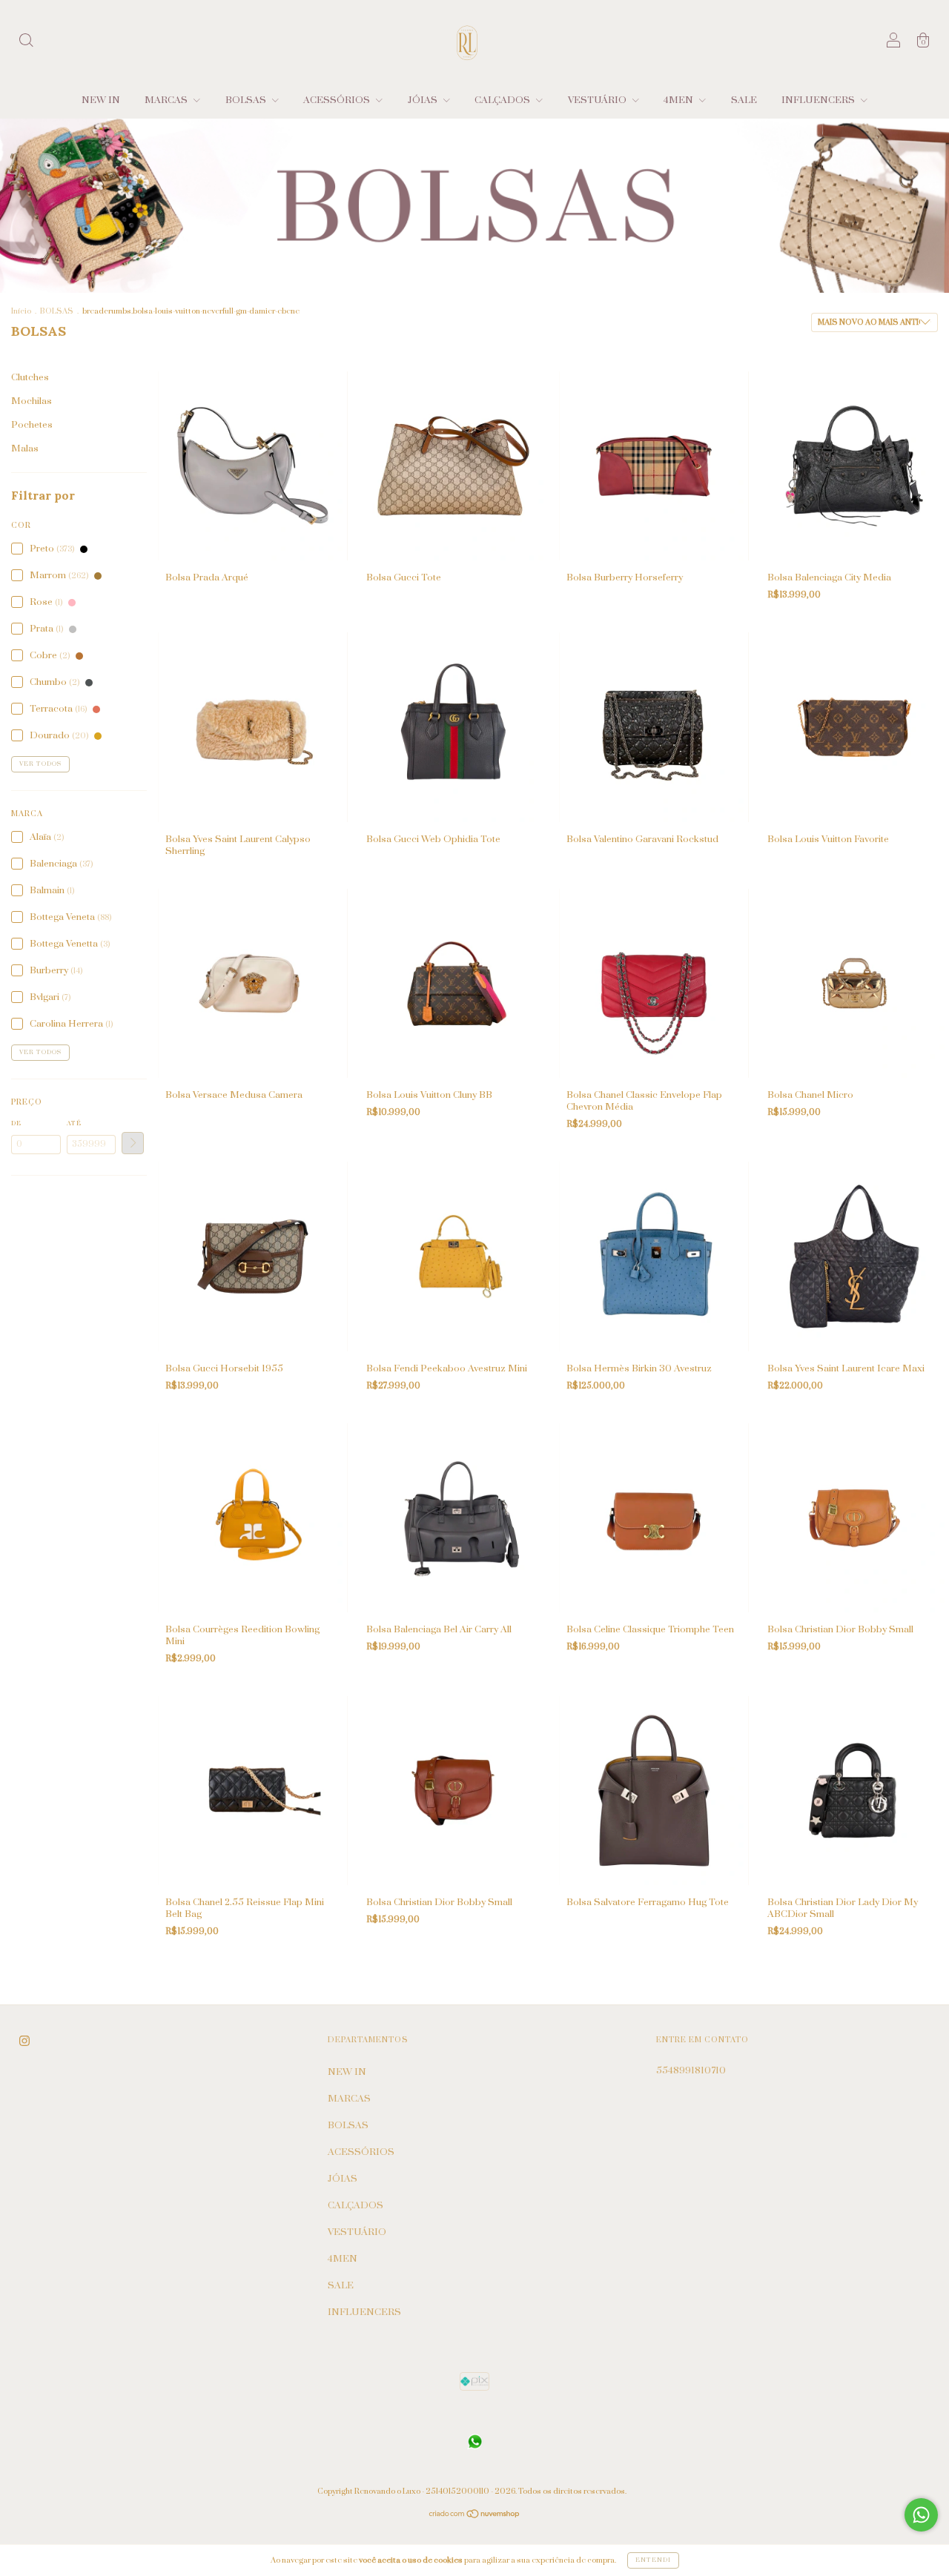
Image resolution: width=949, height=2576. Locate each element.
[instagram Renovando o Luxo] (24, 2042)
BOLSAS (247, 100)
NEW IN (101, 100)
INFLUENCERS (819, 100)
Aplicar (133, 1143)
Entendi (653, 2560)
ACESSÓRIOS (338, 100)
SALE (744, 100)
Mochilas (32, 401)
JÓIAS (424, 100)
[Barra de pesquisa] (26, 43)
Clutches (30, 377)
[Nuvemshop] (475, 2516)
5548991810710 (691, 2070)
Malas (25, 448)
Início (21, 311)
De (16, 1123)
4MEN (679, 100)
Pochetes (32, 425)
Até (74, 1123)
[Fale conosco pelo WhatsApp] (921, 2515)
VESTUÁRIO (598, 100)
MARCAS (167, 100)
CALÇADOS (503, 100)
